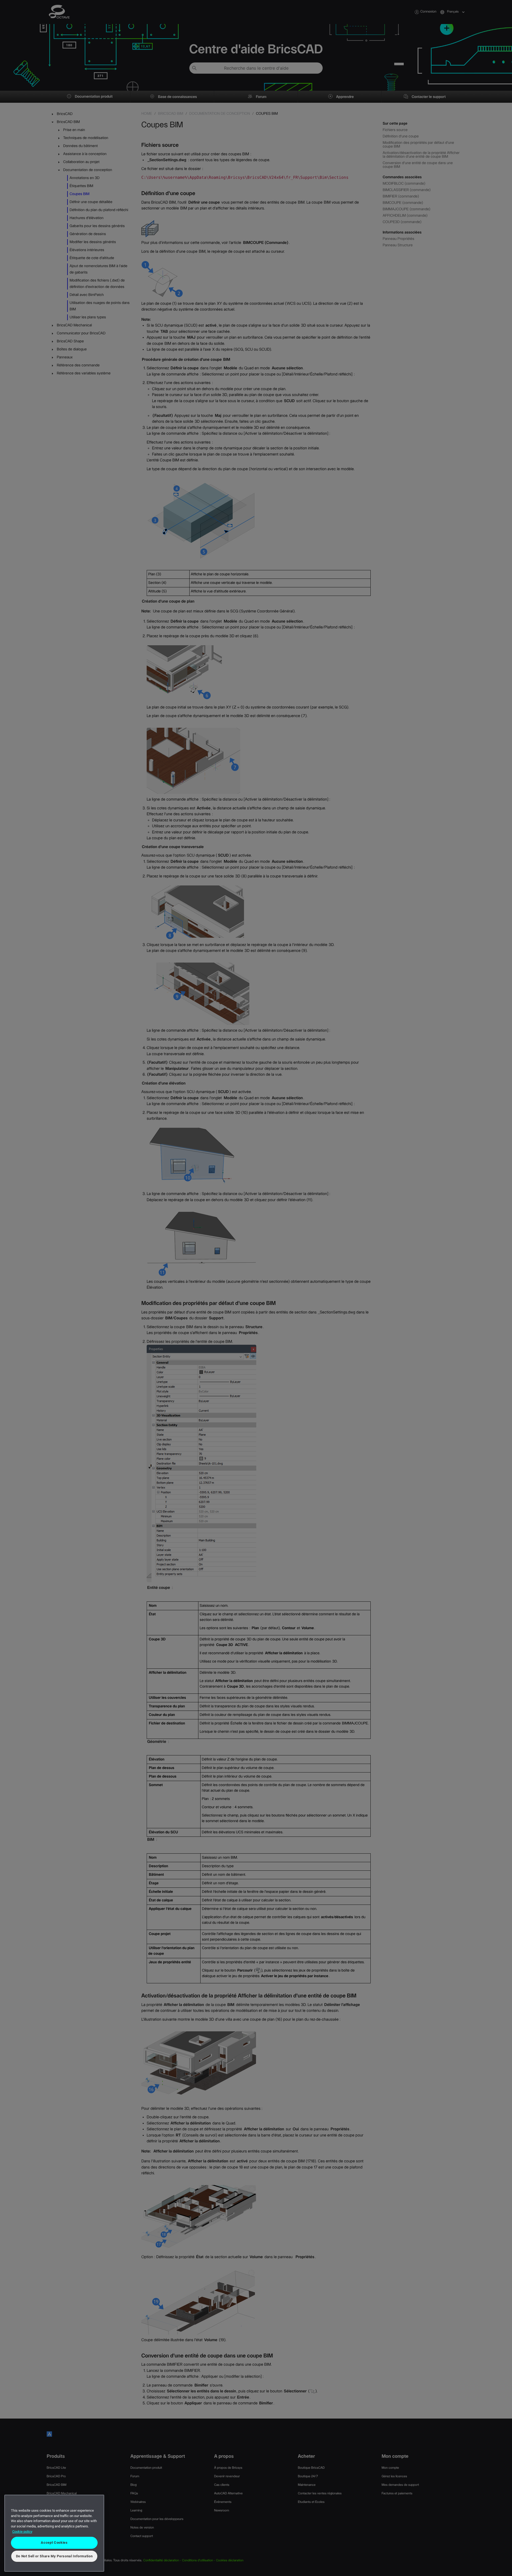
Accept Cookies (54, 2543)
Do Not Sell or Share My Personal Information (54, 2556)
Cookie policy (22, 2532)
